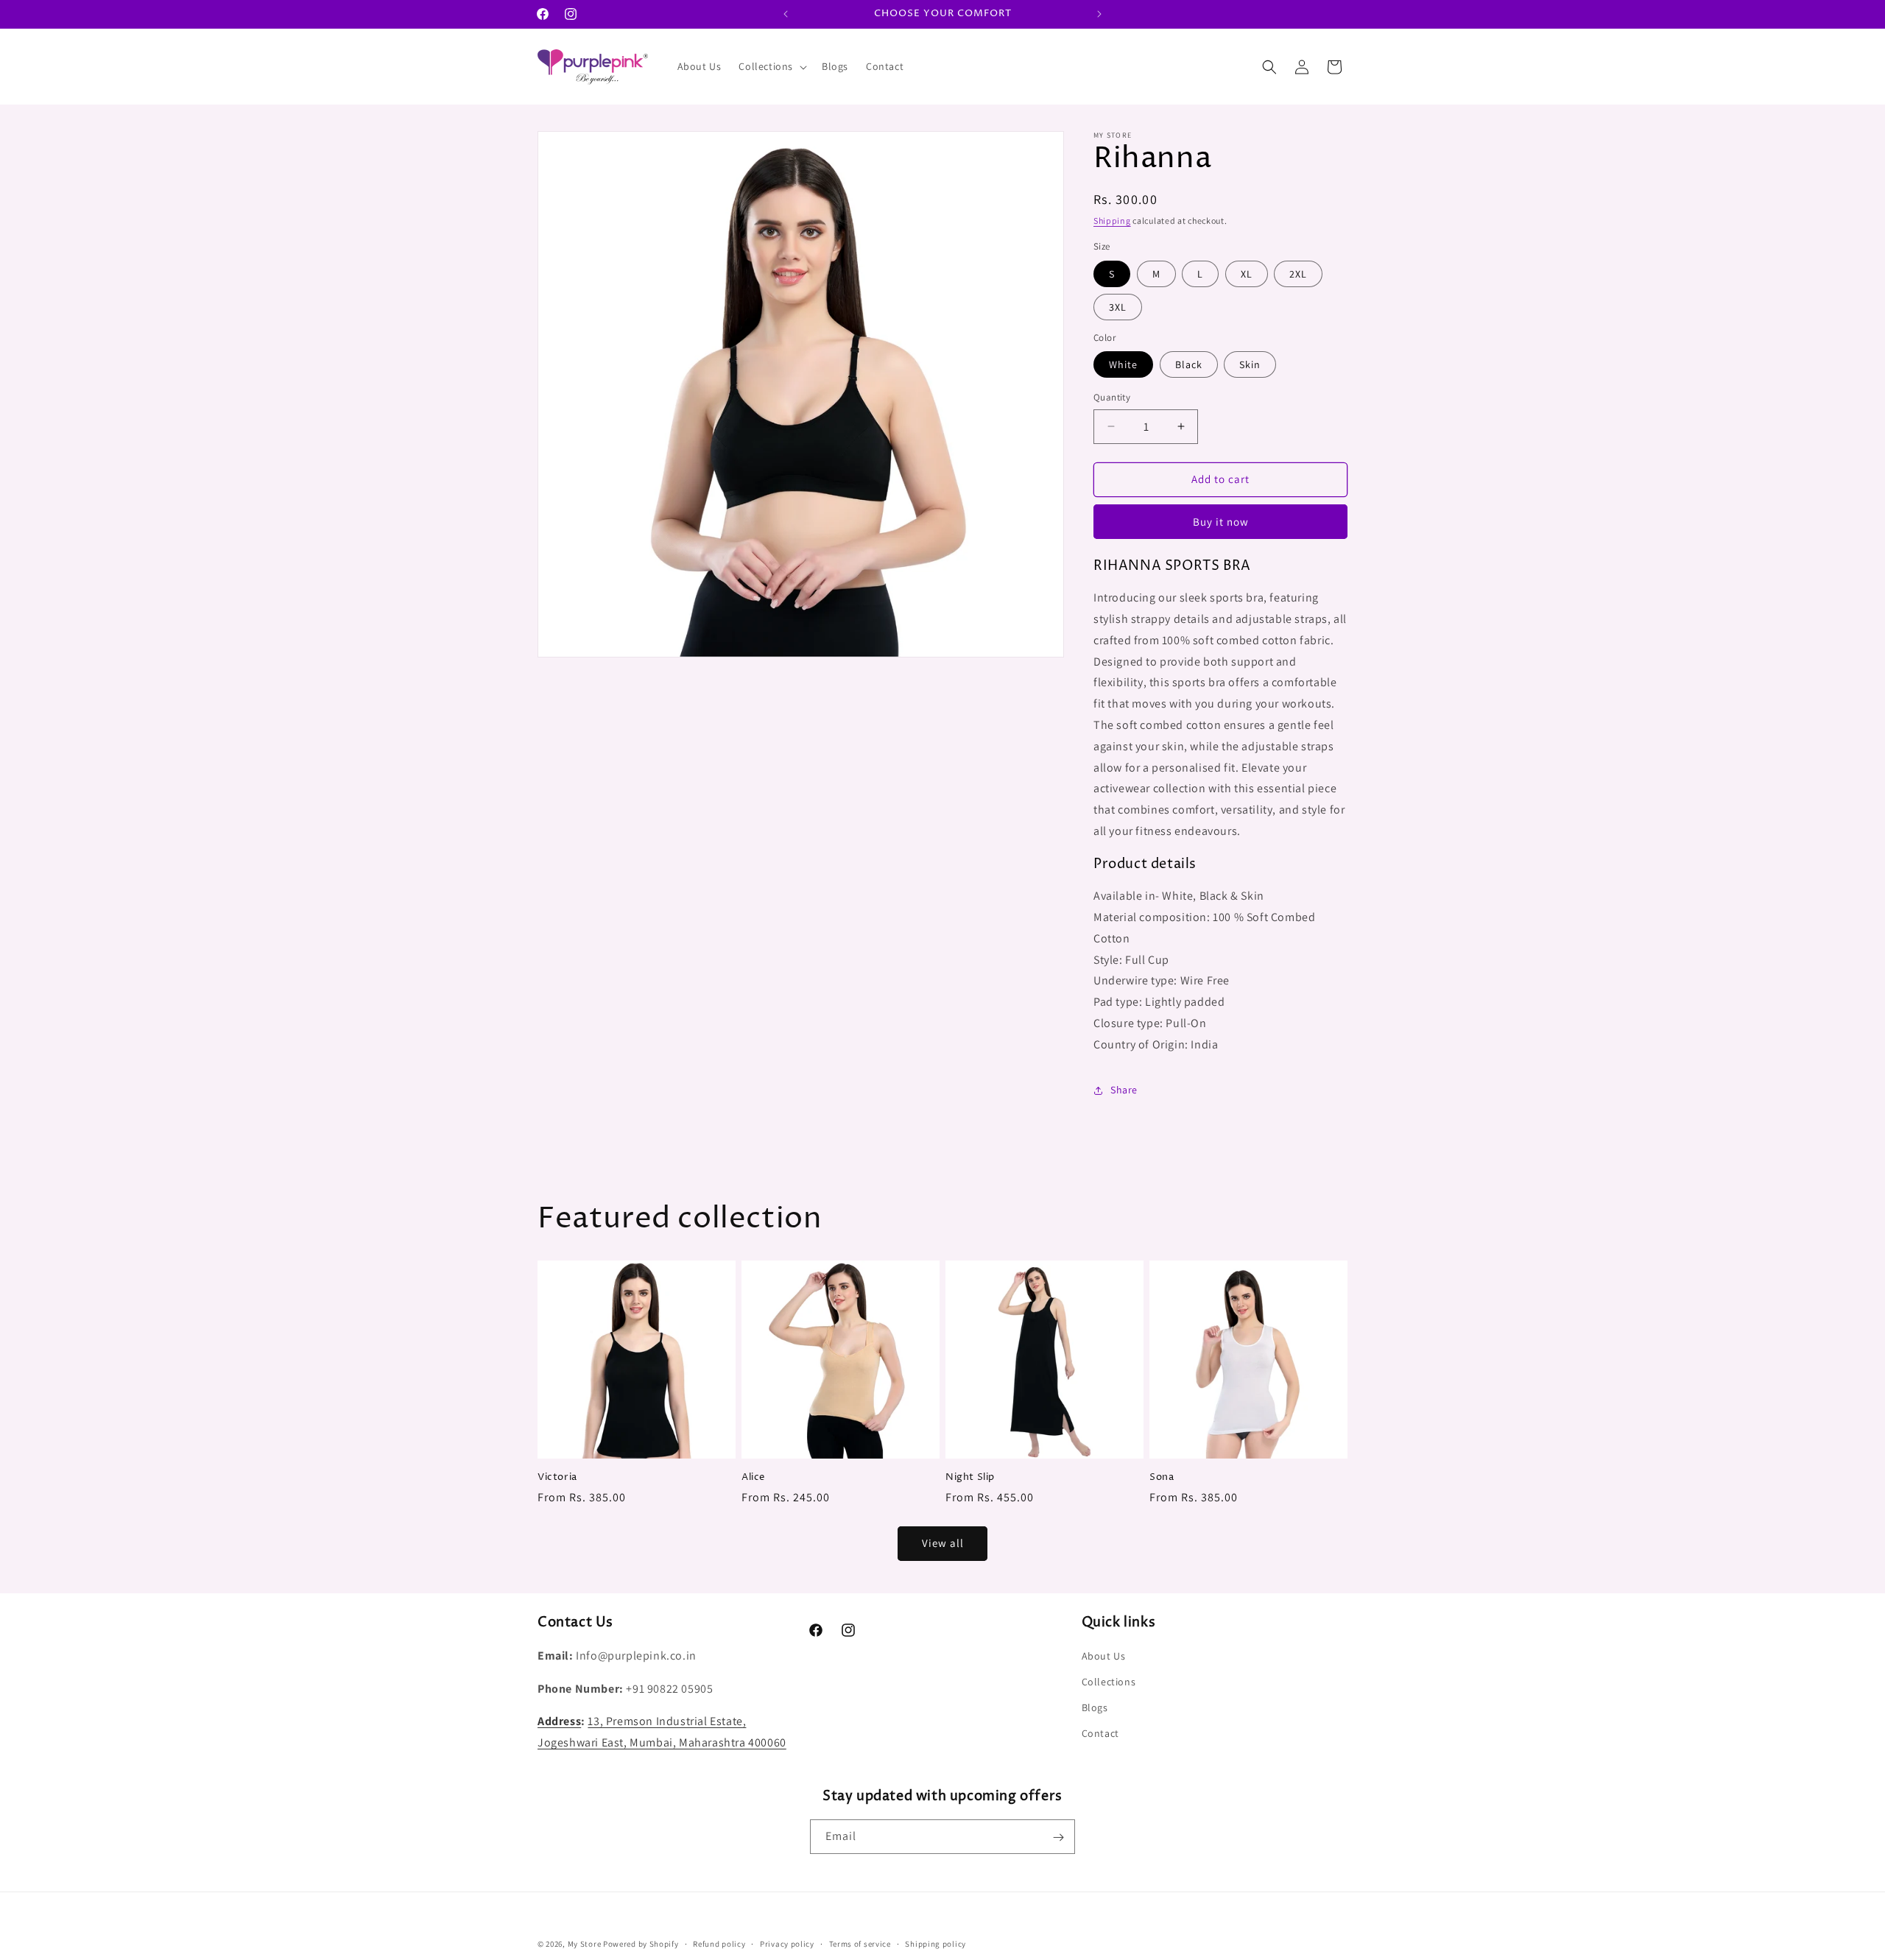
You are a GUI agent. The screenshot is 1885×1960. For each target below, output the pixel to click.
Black (1189, 364)
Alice (753, 1477)
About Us (1104, 1656)
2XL (1298, 274)
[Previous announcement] (786, 14)
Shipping (1112, 221)
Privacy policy (787, 1943)
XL (1247, 274)
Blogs (1095, 1707)
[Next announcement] (1099, 14)
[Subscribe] (1058, 1837)
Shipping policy (936, 1943)
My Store (585, 1944)
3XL (1118, 307)
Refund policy (719, 1943)
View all (943, 1543)
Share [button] (1124, 1090)
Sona (1162, 1477)
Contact (1100, 1734)
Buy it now (1221, 522)
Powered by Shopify (641, 1944)
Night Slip (970, 1477)
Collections (1109, 1682)
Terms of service (860, 1943)
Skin (1250, 364)
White (1123, 364)
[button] (771, 66)
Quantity (1112, 397)
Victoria (557, 1477)
